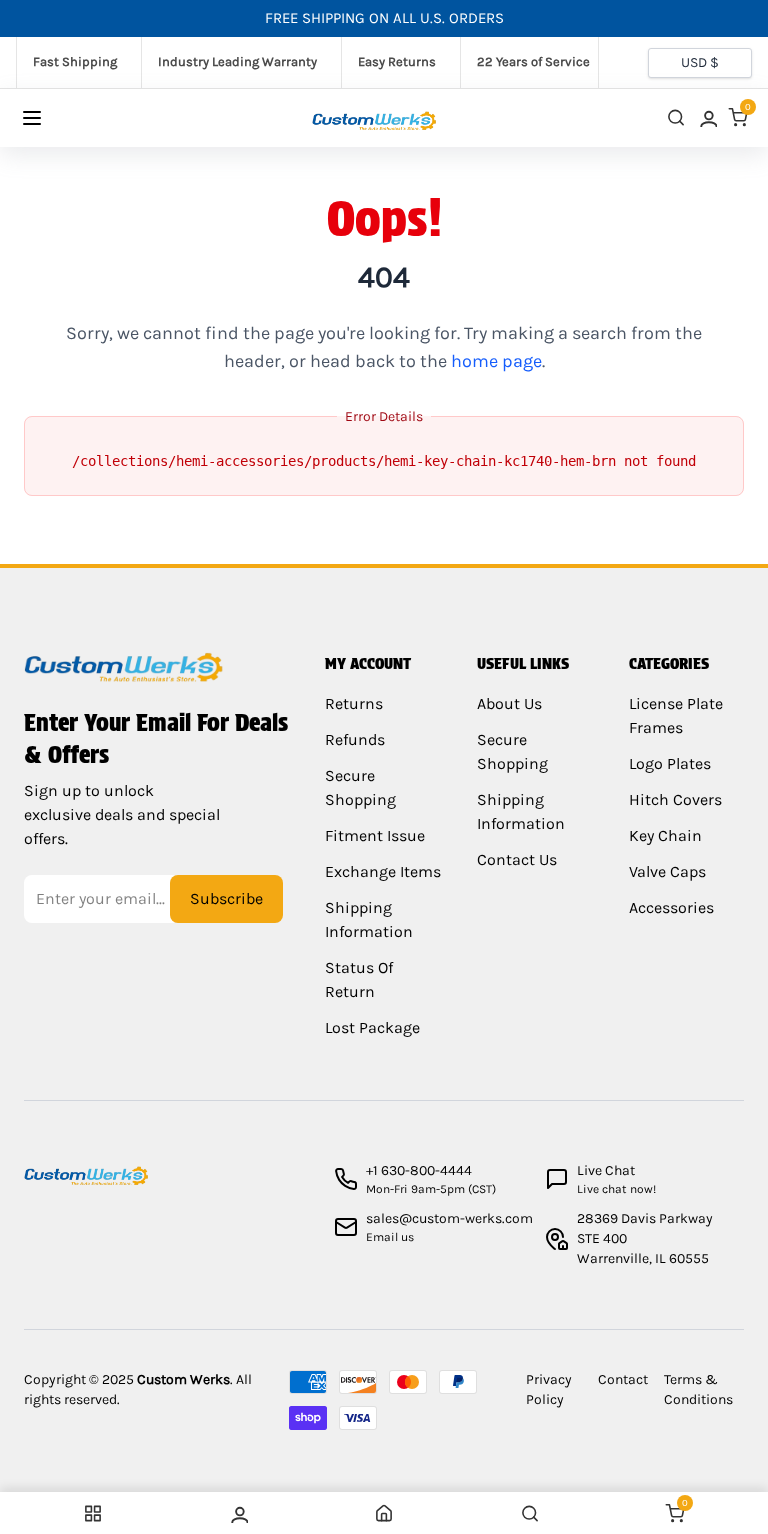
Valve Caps (667, 871)
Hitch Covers (675, 799)
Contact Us (517, 859)
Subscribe (226, 898)
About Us (509, 703)
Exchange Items (383, 871)
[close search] (676, 117)
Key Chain (665, 835)
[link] (707, 117)
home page (496, 361)
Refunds (355, 739)
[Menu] (51, 118)
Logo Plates (670, 763)
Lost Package (372, 1027)
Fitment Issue (375, 835)
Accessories (671, 907)
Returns (354, 703)
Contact (623, 1379)
